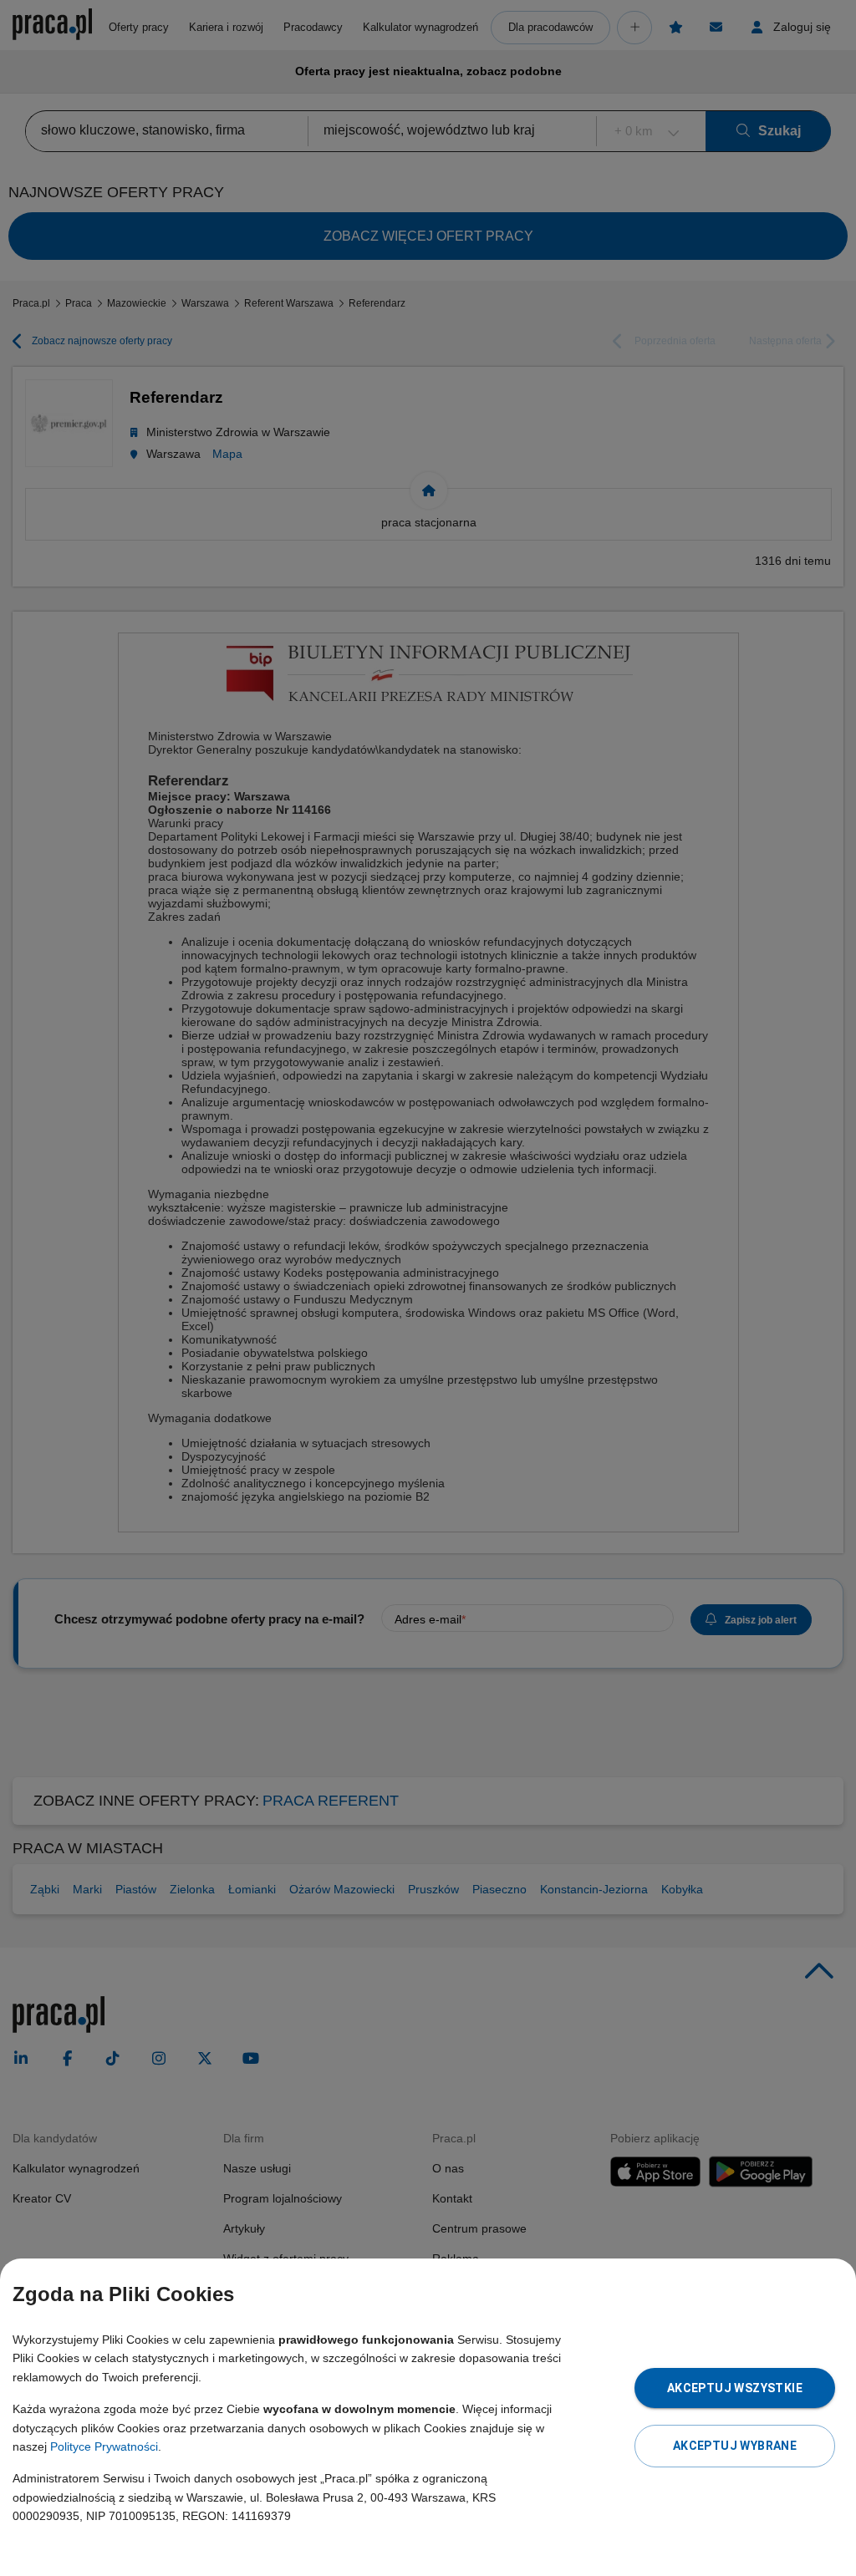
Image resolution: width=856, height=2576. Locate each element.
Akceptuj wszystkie (735, 2388)
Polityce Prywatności (104, 2446)
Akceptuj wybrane (735, 2446)
